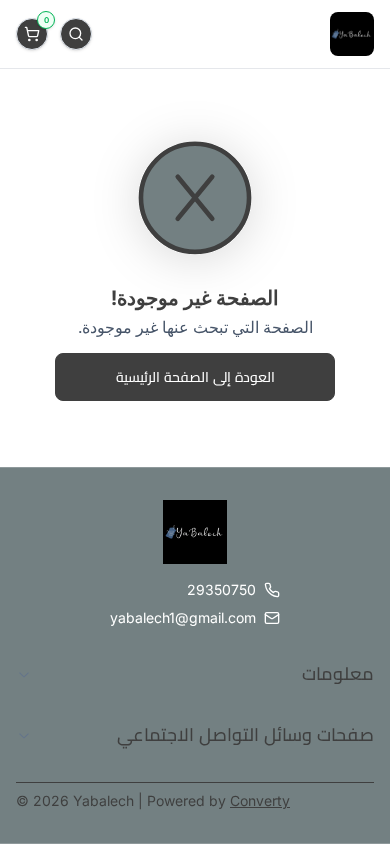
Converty (260, 800)
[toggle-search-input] (76, 34)
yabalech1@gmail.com (183, 617)
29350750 (221, 589)
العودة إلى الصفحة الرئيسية (195, 376)
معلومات (338, 673)
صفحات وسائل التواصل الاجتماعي (245, 734)
